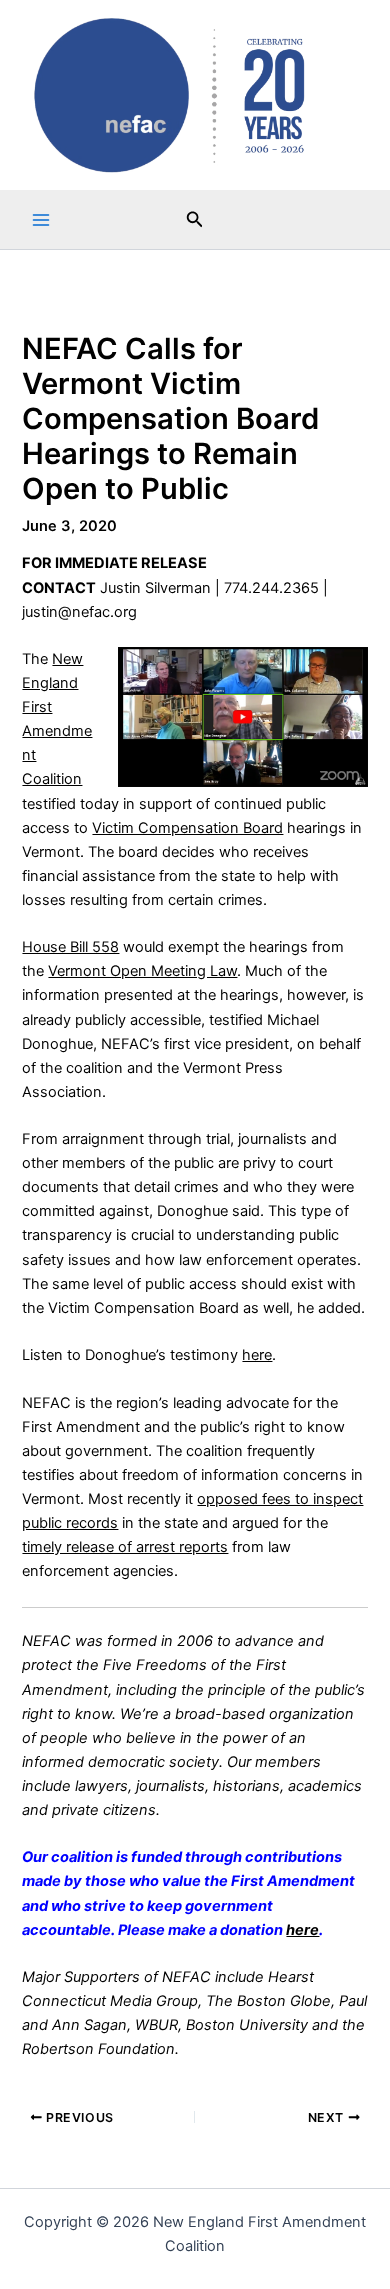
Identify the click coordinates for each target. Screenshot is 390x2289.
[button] (195, 219)
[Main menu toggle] (41, 220)
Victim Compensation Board (187, 828)
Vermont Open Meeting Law (142, 971)
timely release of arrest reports (125, 1547)
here (257, 1355)
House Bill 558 (70, 947)
